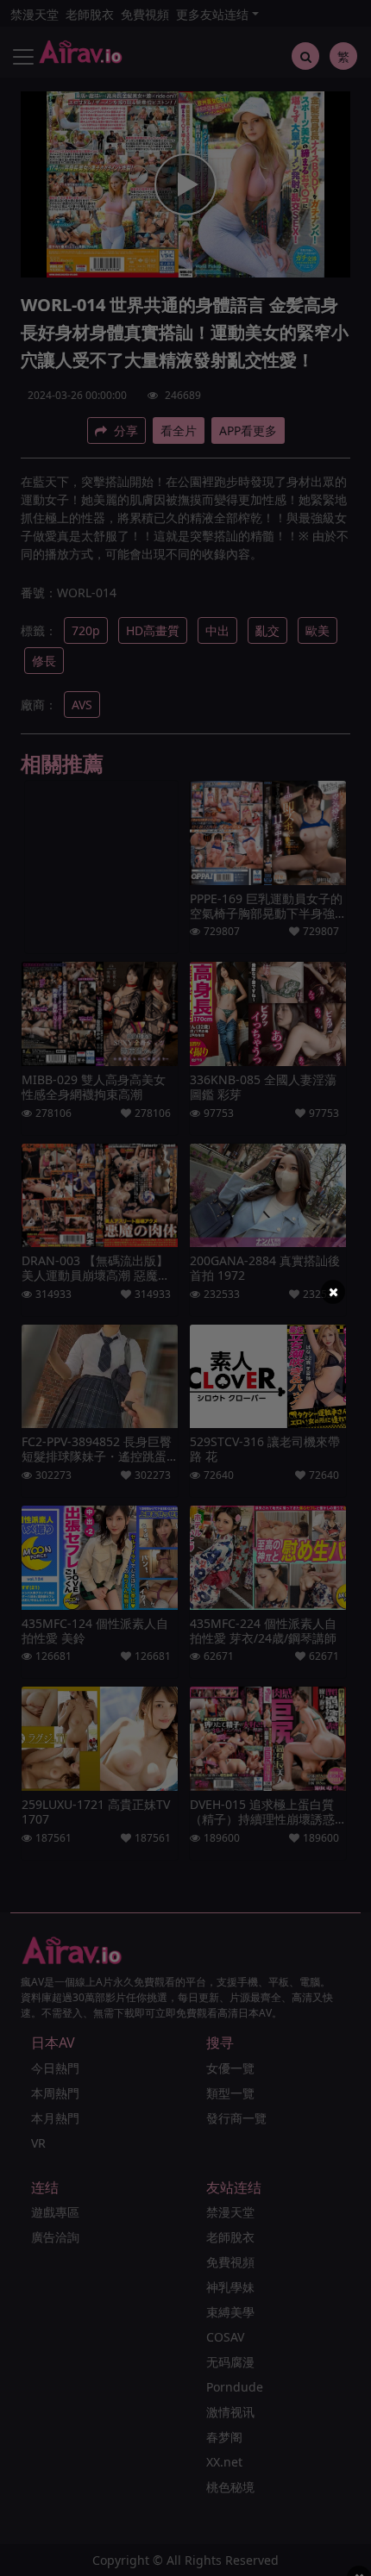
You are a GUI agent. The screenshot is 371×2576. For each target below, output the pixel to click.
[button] (333, 1292)
